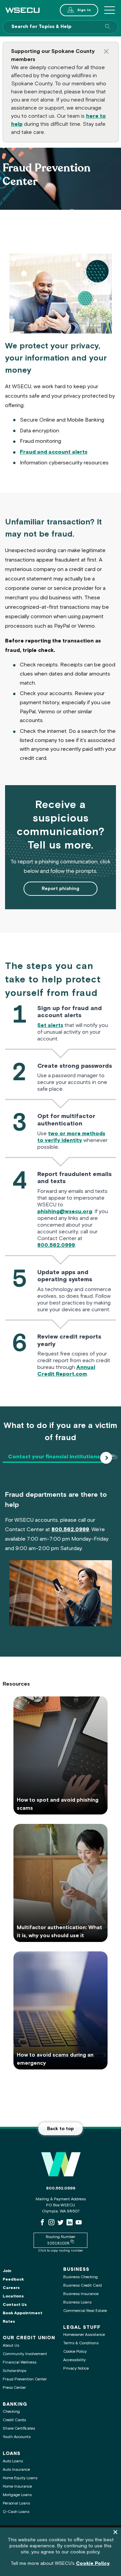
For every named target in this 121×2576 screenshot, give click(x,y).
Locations (13, 2296)
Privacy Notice (76, 2368)
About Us (11, 2345)
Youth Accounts (17, 2437)
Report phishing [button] (61, 889)
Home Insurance (17, 2486)
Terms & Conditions (81, 2343)
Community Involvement (25, 2354)
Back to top (61, 2129)
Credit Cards (14, 2420)
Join (7, 2271)
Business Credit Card (83, 2285)
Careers (11, 2288)
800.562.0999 (61, 2188)
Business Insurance (81, 2294)
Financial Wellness (19, 2362)
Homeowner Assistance (84, 2335)
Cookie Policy (75, 2352)
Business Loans (77, 2302)
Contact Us (15, 2305)
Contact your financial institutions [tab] (54, 1457)
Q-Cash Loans (16, 2512)
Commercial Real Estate (85, 2311)
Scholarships (14, 2371)
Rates (9, 2322)
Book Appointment (23, 2313)
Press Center (14, 2388)
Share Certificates (19, 2428)
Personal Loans (16, 2503)
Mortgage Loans (17, 2495)
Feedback (13, 2279)
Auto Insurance (16, 2470)
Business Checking (80, 2277)
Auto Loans (13, 2461)
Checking (11, 2412)
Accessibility (74, 2360)
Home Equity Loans (20, 2478)
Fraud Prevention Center (25, 2379)
